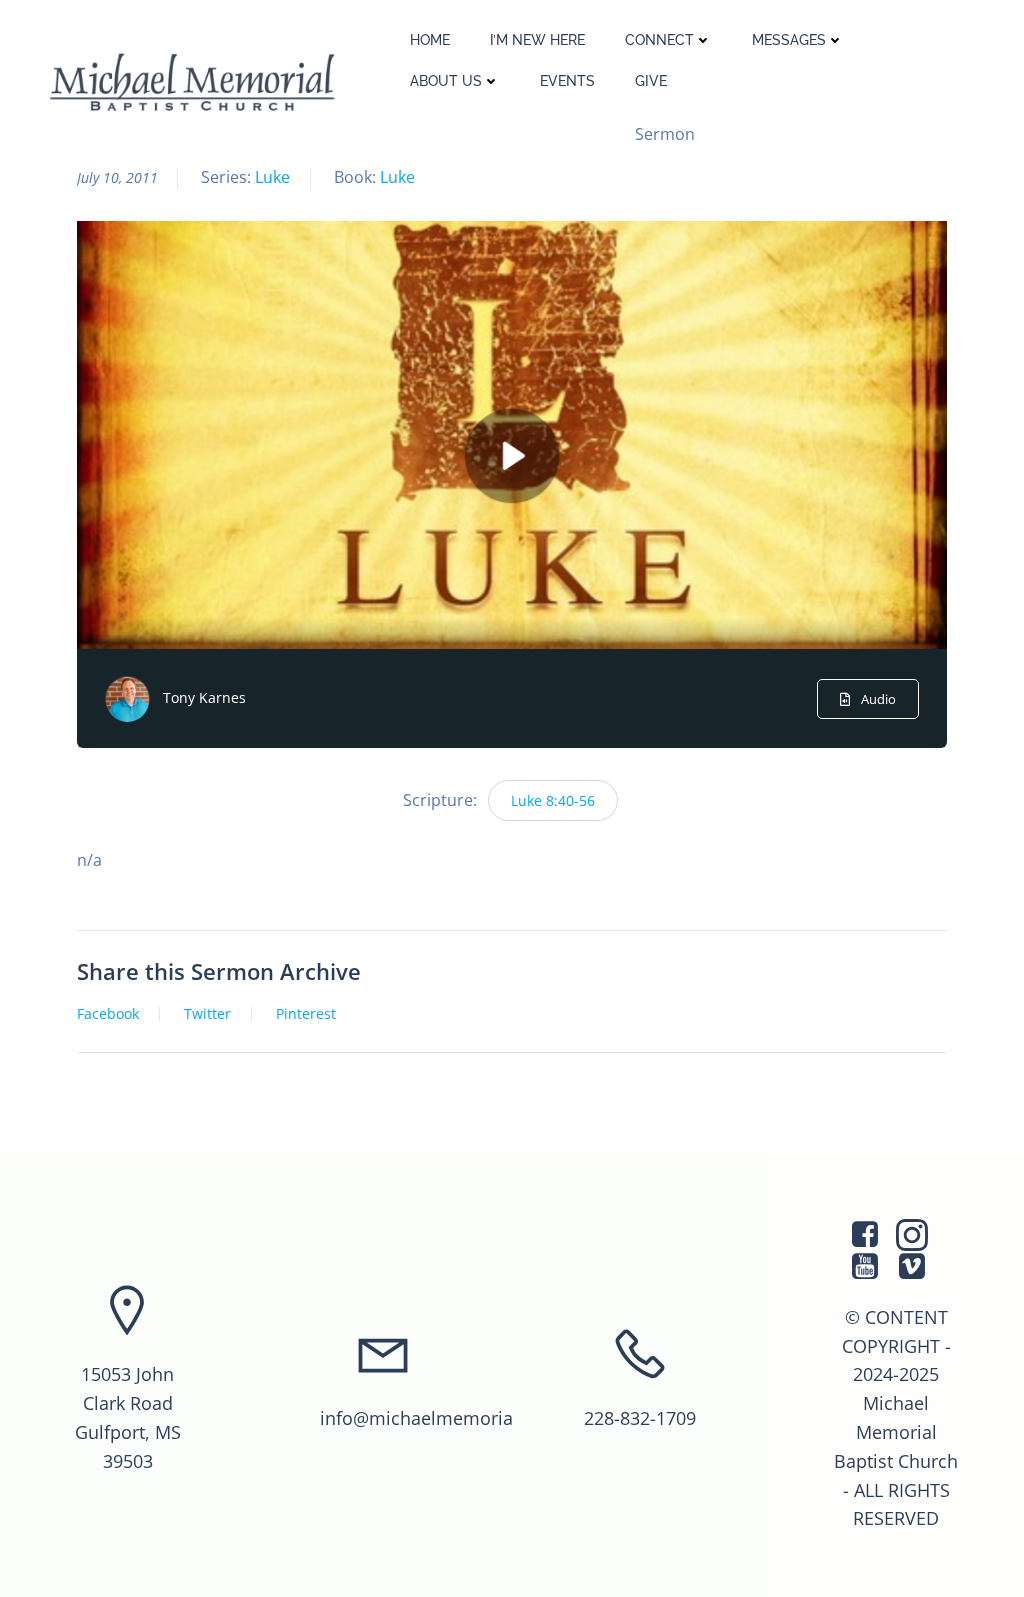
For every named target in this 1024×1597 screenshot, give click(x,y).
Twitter (207, 1014)
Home (430, 40)
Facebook (108, 1014)
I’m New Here (537, 40)
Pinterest (306, 1014)
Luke (272, 177)
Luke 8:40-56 (553, 800)
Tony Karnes (204, 697)
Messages (789, 40)
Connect (659, 40)
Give (651, 81)
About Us (446, 81)
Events (567, 81)
